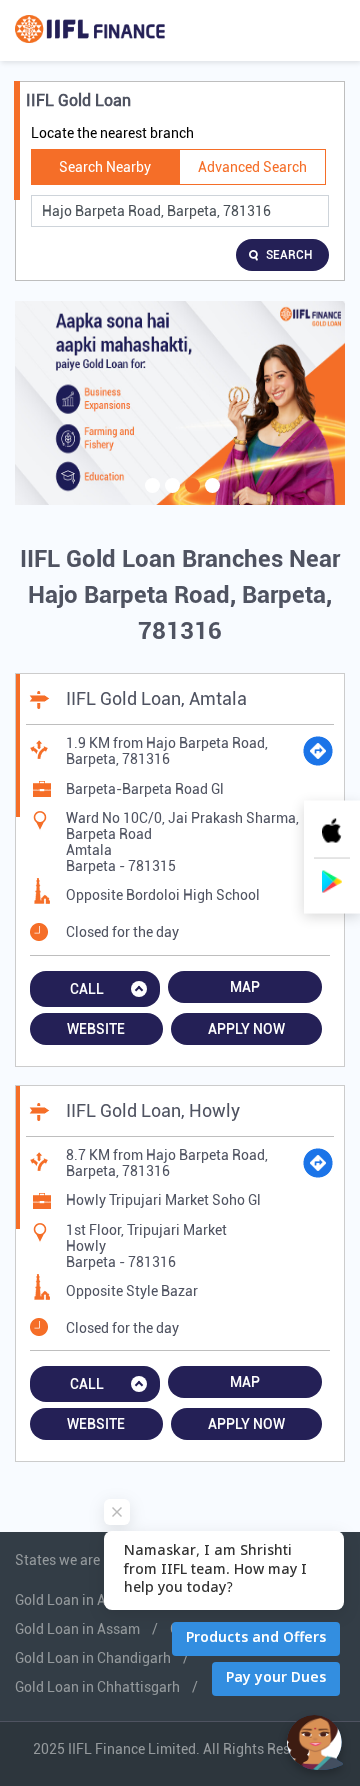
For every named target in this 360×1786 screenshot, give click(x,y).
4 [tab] (210, 498)
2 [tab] (170, 498)
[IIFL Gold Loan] (90, 30)
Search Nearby (105, 167)
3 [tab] (190, 498)
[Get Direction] (318, 751)
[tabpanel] (180, 403)
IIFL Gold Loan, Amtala (156, 698)
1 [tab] (150, 498)
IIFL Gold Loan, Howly (153, 1110)
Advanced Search (252, 167)
